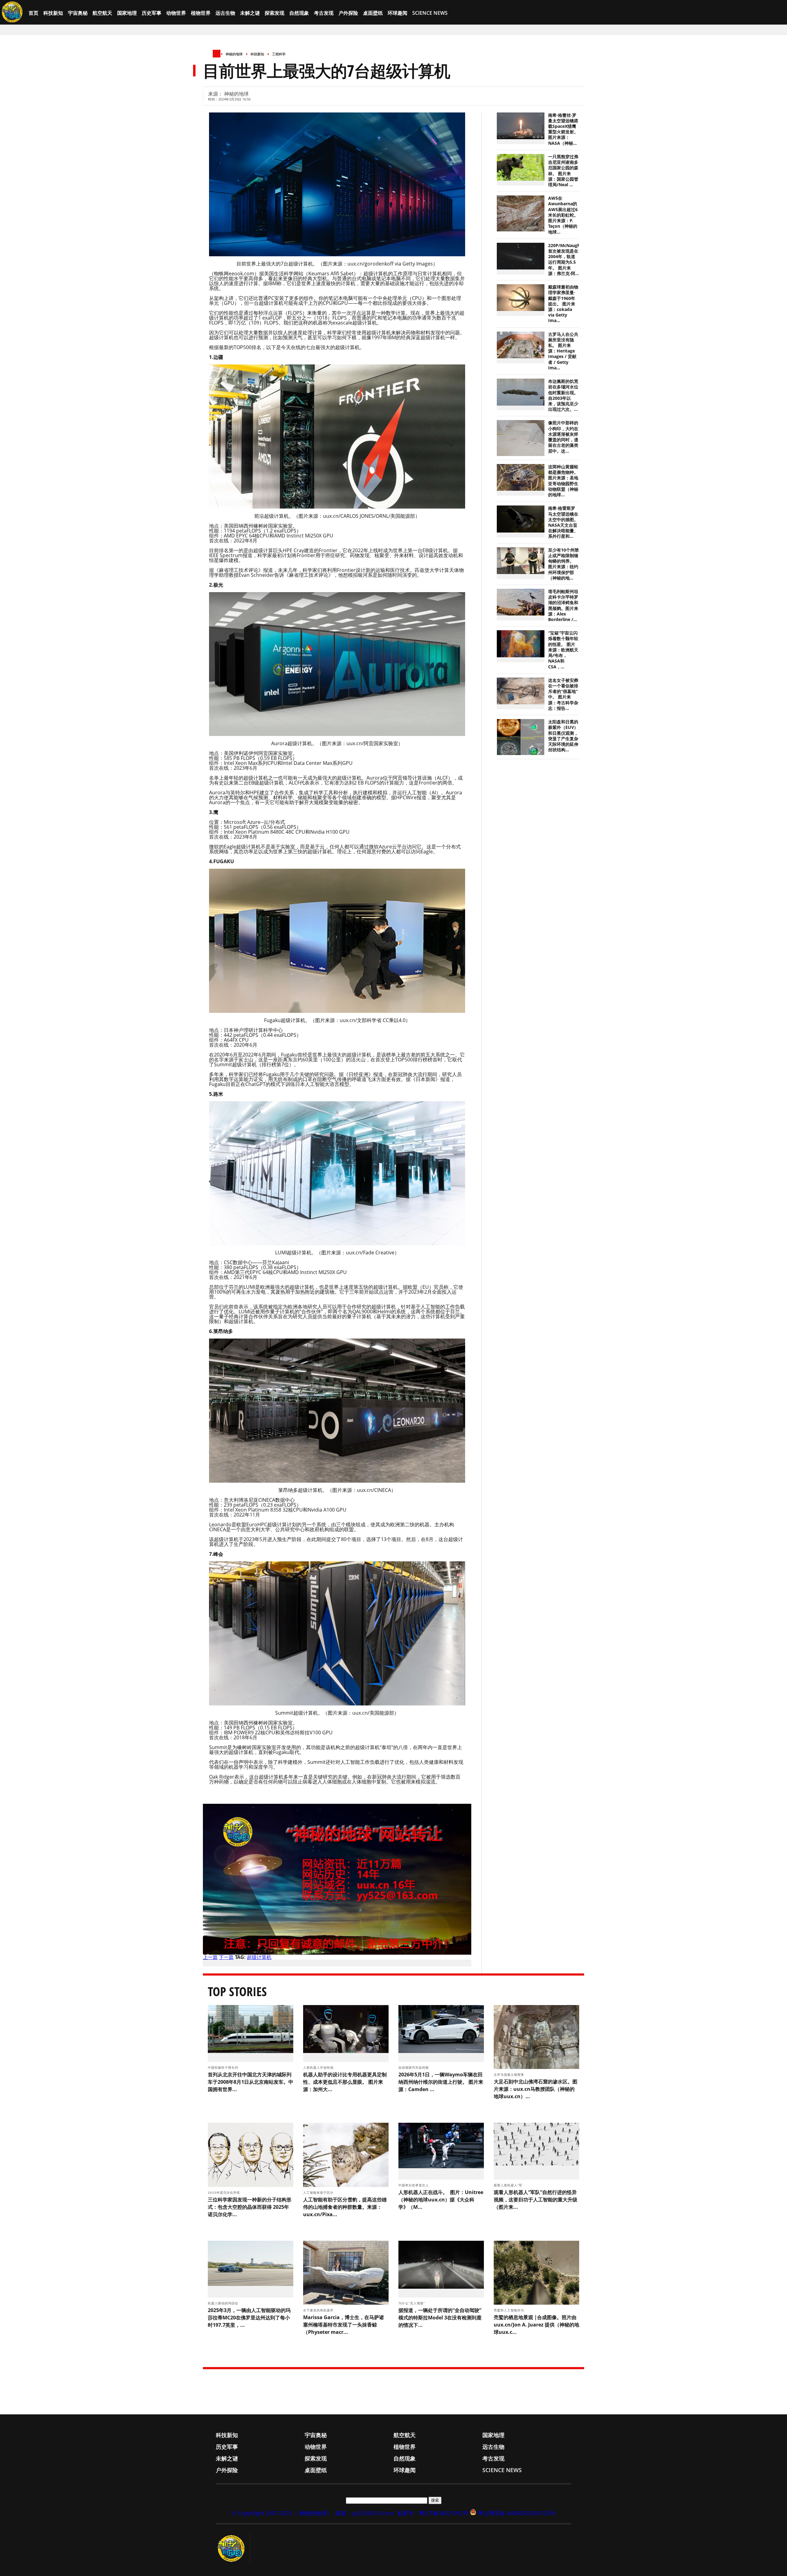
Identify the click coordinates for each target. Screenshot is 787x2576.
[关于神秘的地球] (233, 2549)
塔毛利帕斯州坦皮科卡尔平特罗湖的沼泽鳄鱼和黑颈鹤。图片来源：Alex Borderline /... (563, 606)
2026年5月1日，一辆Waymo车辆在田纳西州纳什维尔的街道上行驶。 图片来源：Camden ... (441, 2082)
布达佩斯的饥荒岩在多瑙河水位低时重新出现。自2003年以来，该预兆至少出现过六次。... (563, 395)
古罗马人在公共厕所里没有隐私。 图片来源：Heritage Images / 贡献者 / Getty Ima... (563, 351)
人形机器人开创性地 (319, 2067)
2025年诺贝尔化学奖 (225, 2193)
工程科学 (279, 54)
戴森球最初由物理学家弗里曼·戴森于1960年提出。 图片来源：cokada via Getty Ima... (563, 304)
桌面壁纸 (373, 13)
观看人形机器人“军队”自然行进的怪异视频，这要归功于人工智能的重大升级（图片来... (536, 2200)
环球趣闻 (397, 13)
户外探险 (348, 13)
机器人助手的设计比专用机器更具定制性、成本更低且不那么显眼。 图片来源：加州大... (345, 2082)
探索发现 (275, 13)
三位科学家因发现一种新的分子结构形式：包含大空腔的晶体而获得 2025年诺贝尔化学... (250, 2207)
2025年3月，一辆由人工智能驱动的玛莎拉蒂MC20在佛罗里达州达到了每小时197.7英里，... (249, 2318)
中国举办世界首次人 (414, 2185)
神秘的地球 (234, 54)
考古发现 (324, 13)
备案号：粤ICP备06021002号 (433, 2513)
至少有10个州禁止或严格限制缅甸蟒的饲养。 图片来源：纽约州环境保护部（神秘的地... (564, 564)
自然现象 (299, 13)
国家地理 (127, 13)
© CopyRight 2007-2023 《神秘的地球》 (282, 2513)
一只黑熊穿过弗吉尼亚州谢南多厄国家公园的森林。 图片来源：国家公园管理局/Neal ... (563, 171)
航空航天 (102, 13)
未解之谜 (250, 13)
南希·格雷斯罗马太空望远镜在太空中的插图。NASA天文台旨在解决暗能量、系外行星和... (563, 522)
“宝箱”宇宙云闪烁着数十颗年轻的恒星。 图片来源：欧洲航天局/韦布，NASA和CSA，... (563, 650)
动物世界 (176, 13)
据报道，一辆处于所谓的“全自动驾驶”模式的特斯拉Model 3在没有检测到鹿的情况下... (440, 2318)
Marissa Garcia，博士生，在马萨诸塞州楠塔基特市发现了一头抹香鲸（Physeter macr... (344, 2325)
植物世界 (201, 13)
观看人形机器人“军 (509, 2185)
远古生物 (225, 13)
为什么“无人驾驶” (412, 2303)
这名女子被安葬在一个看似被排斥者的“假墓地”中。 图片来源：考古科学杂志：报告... (563, 694)
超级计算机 (259, 1957)
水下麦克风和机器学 (319, 2310)
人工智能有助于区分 (319, 2193)
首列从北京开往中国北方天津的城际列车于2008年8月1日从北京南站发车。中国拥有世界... (251, 2082)
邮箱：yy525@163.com (365, 2513)
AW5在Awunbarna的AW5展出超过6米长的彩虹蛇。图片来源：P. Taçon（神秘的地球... (563, 215)
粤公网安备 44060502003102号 (517, 2513)
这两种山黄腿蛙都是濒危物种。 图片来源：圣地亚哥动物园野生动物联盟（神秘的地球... (563, 481)
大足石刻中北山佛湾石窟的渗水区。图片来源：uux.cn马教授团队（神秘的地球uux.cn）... (536, 2089)
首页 (34, 13)
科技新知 (53, 13)
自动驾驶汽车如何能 (414, 2067)
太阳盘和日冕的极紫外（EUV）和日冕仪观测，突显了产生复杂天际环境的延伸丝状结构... (563, 736)
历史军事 (152, 13)
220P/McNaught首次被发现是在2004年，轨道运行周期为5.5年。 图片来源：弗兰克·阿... (565, 260)
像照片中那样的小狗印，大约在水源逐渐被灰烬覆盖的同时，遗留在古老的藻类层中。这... (563, 437)
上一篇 (210, 1957)
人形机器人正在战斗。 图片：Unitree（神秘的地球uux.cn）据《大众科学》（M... (441, 2200)
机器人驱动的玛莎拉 (224, 2303)
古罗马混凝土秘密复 (510, 2075)
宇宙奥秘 (78, 13)
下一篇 (226, 1957)
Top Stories (237, 1991)
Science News (430, 13)
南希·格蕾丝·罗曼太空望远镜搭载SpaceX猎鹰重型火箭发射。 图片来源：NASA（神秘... (563, 129)
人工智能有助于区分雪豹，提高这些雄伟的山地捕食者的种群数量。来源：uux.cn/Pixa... (345, 2207)
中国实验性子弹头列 (224, 2067)
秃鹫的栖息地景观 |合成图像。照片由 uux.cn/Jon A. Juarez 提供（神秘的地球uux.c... (536, 2325)
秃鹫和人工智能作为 (510, 2310)
